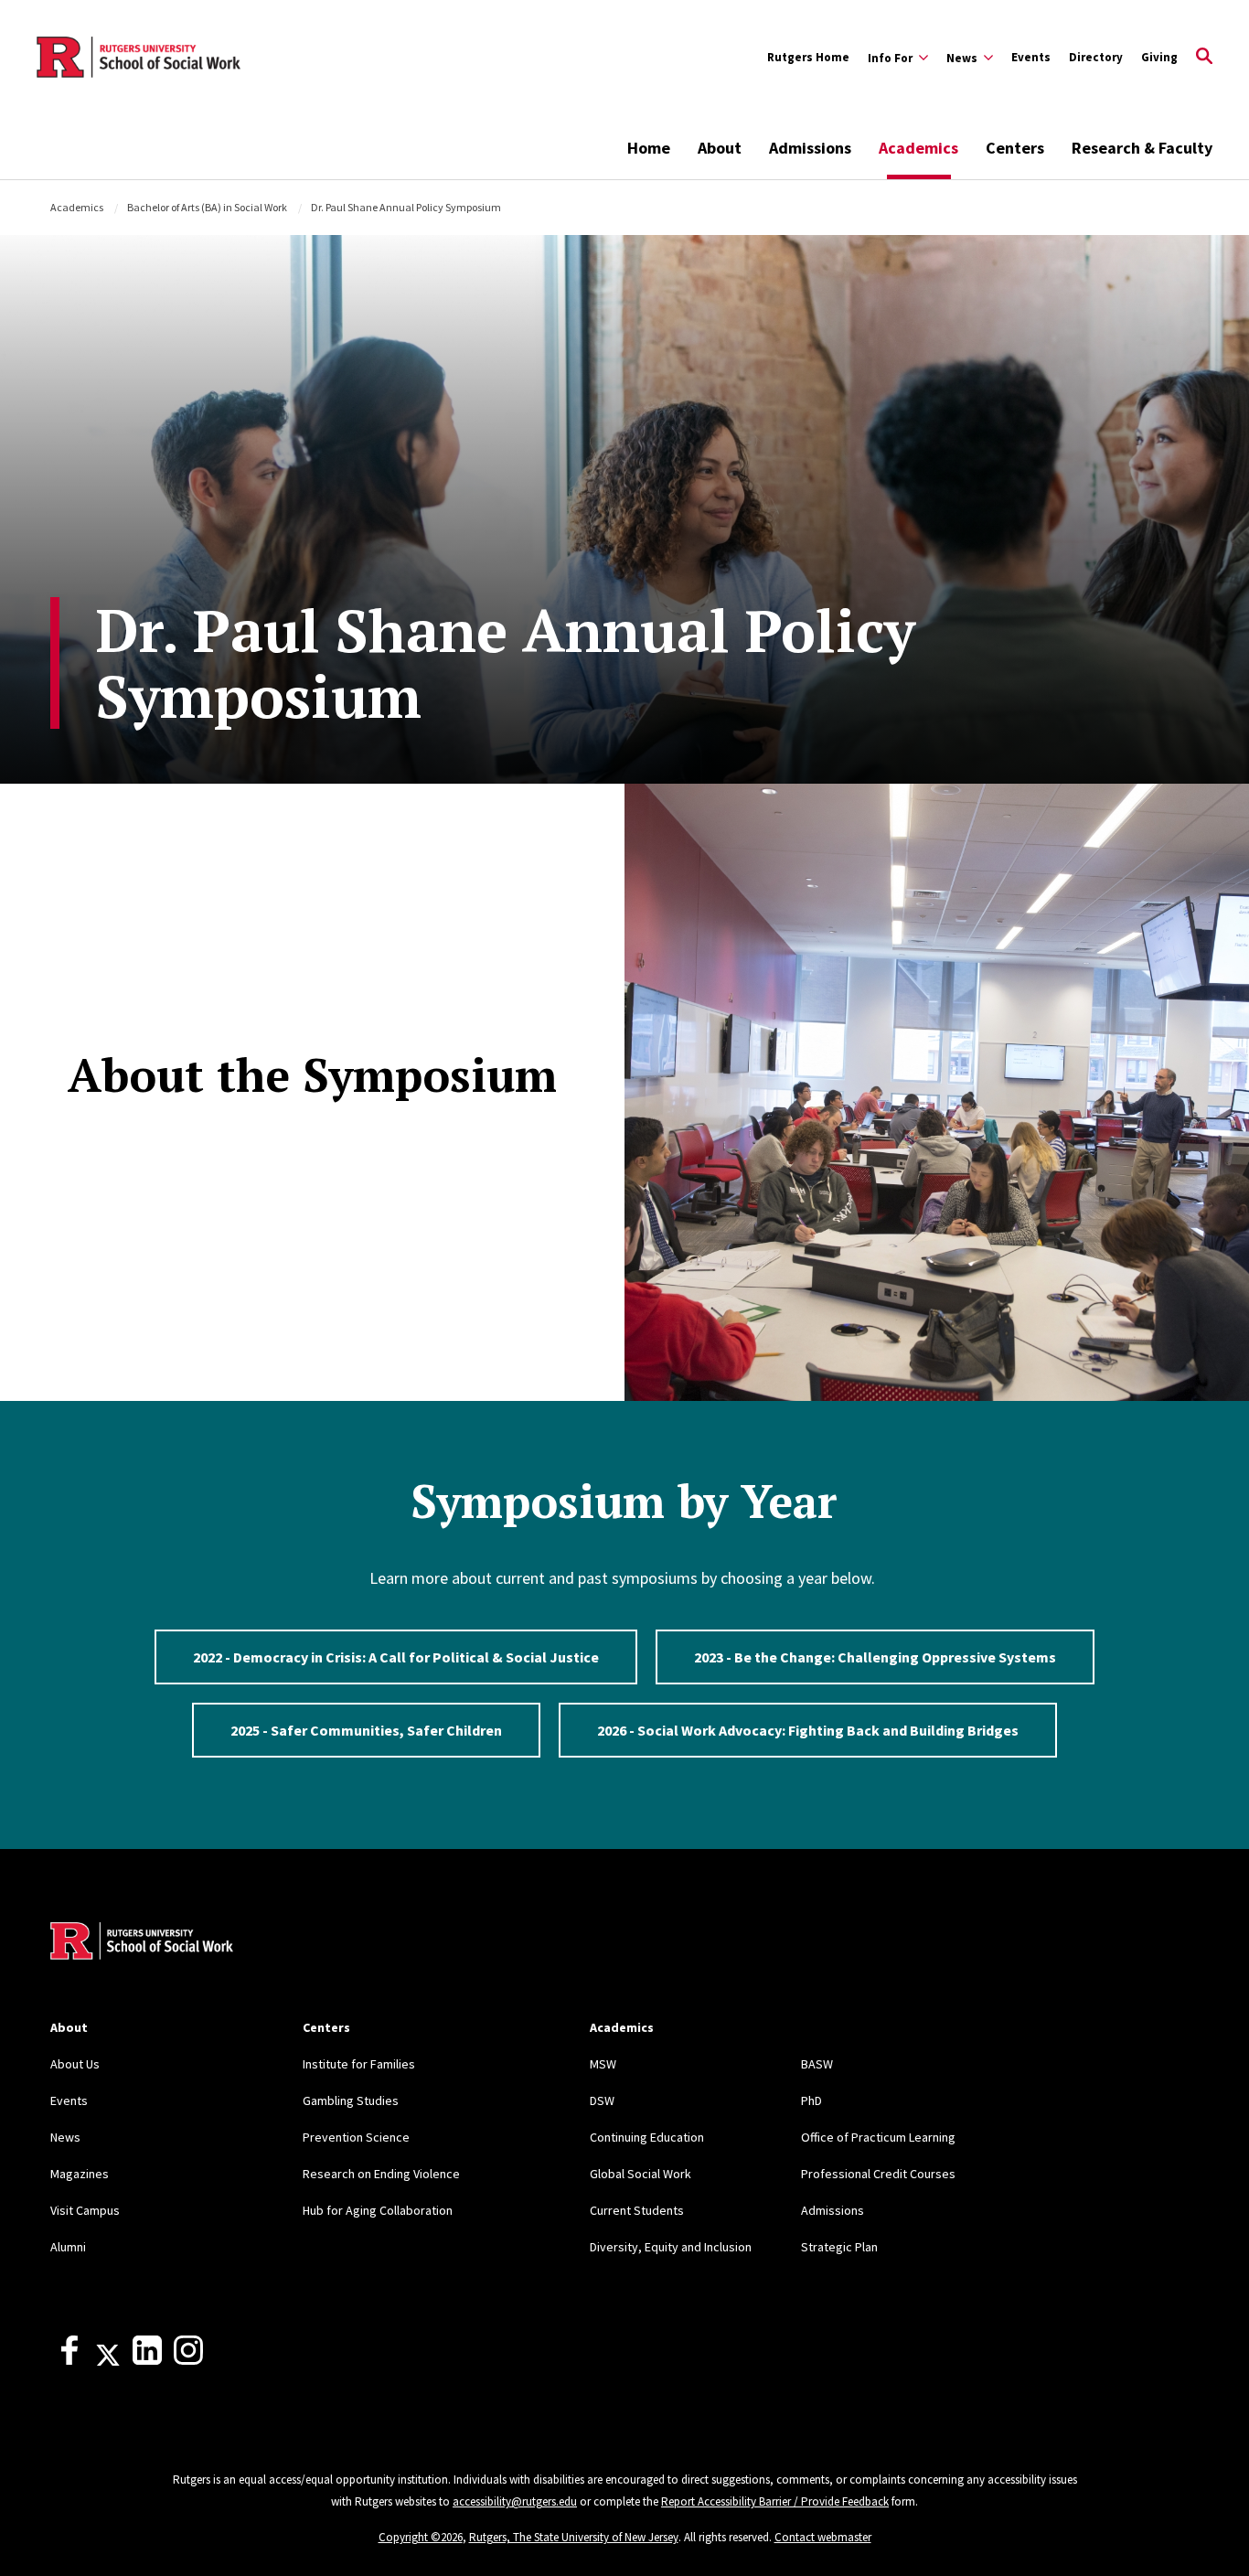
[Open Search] (1204, 58)
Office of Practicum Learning (878, 2137)
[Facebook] (69, 2360)
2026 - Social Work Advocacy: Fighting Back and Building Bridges (808, 1730)
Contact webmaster (823, 2537)
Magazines (80, 2174)
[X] (108, 2360)
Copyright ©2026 (421, 2537)
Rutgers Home (808, 57)
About (720, 148)
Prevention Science (356, 2137)
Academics (918, 148)
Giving (1159, 57)
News (65, 2137)
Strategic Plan (839, 2247)
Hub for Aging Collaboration (378, 2210)
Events (1031, 57)
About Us (75, 2064)
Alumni (68, 2247)
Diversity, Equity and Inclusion (671, 2247)
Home (649, 148)
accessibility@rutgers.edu (515, 2501)
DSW (602, 2100)
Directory (1096, 57)
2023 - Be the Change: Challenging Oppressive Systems (875, 1657)
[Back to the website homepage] (139, 58)
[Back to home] (142, 1943)
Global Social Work (641, 2174)
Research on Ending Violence (381, 2174)
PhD (811, 2100)
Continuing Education (647, 2137)
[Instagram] (188, 2360)
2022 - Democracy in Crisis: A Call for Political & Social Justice (396, 1657)
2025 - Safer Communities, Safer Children (366, 1730)
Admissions (810, 148)
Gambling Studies (351, 2100)
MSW (603, 2064)
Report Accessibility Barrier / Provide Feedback (775, 2501)
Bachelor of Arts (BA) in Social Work (207, 207)
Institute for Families (359, 2064)
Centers (1015, 148)
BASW (817, 2064)
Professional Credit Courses (878, 2174)
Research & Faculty (1142, 148)
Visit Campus (85, 2210)
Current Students (637, 2210)
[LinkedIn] (147, 2360)
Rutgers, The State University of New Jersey (574, 2537)
